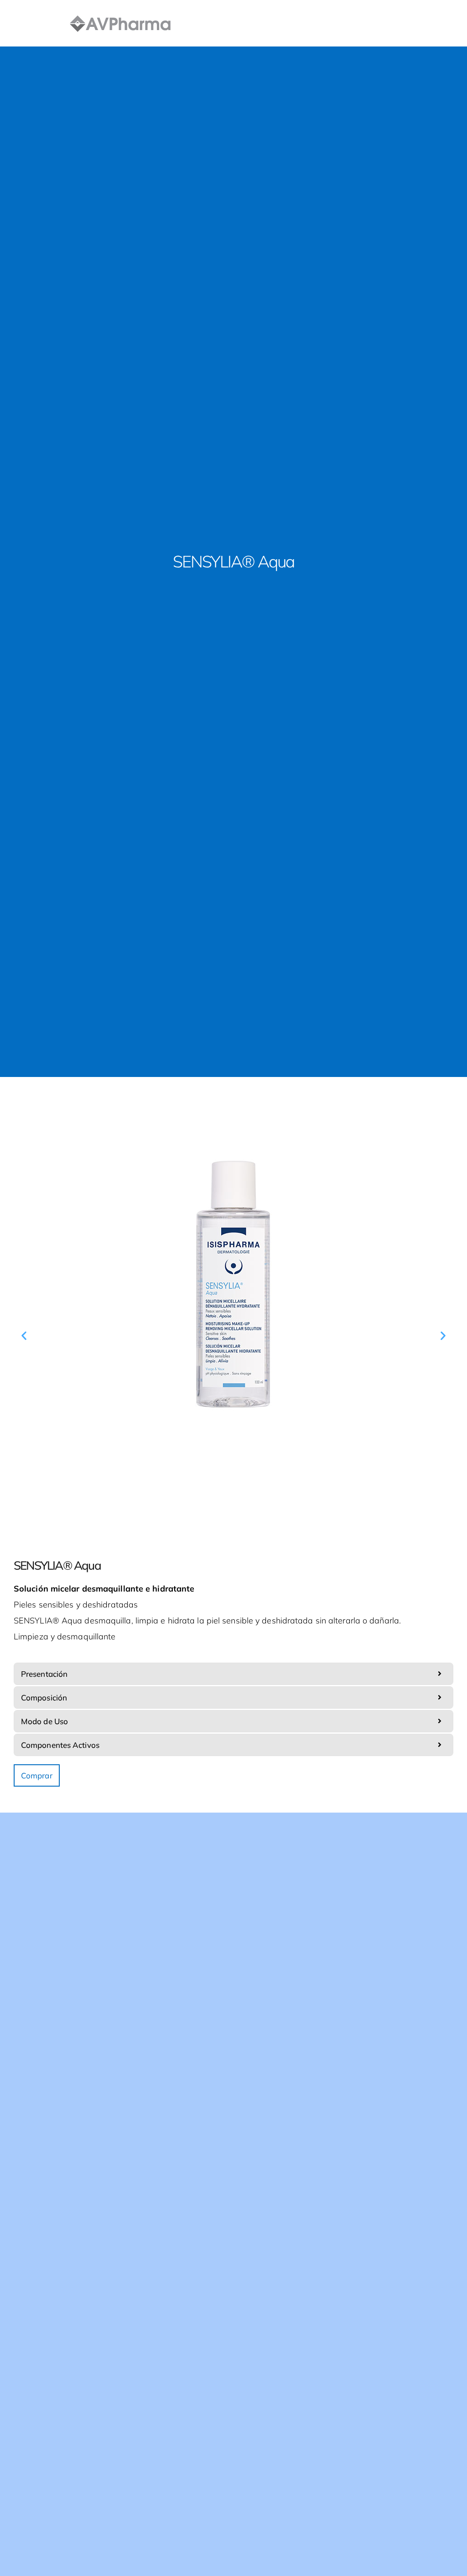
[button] (24, 1335)
